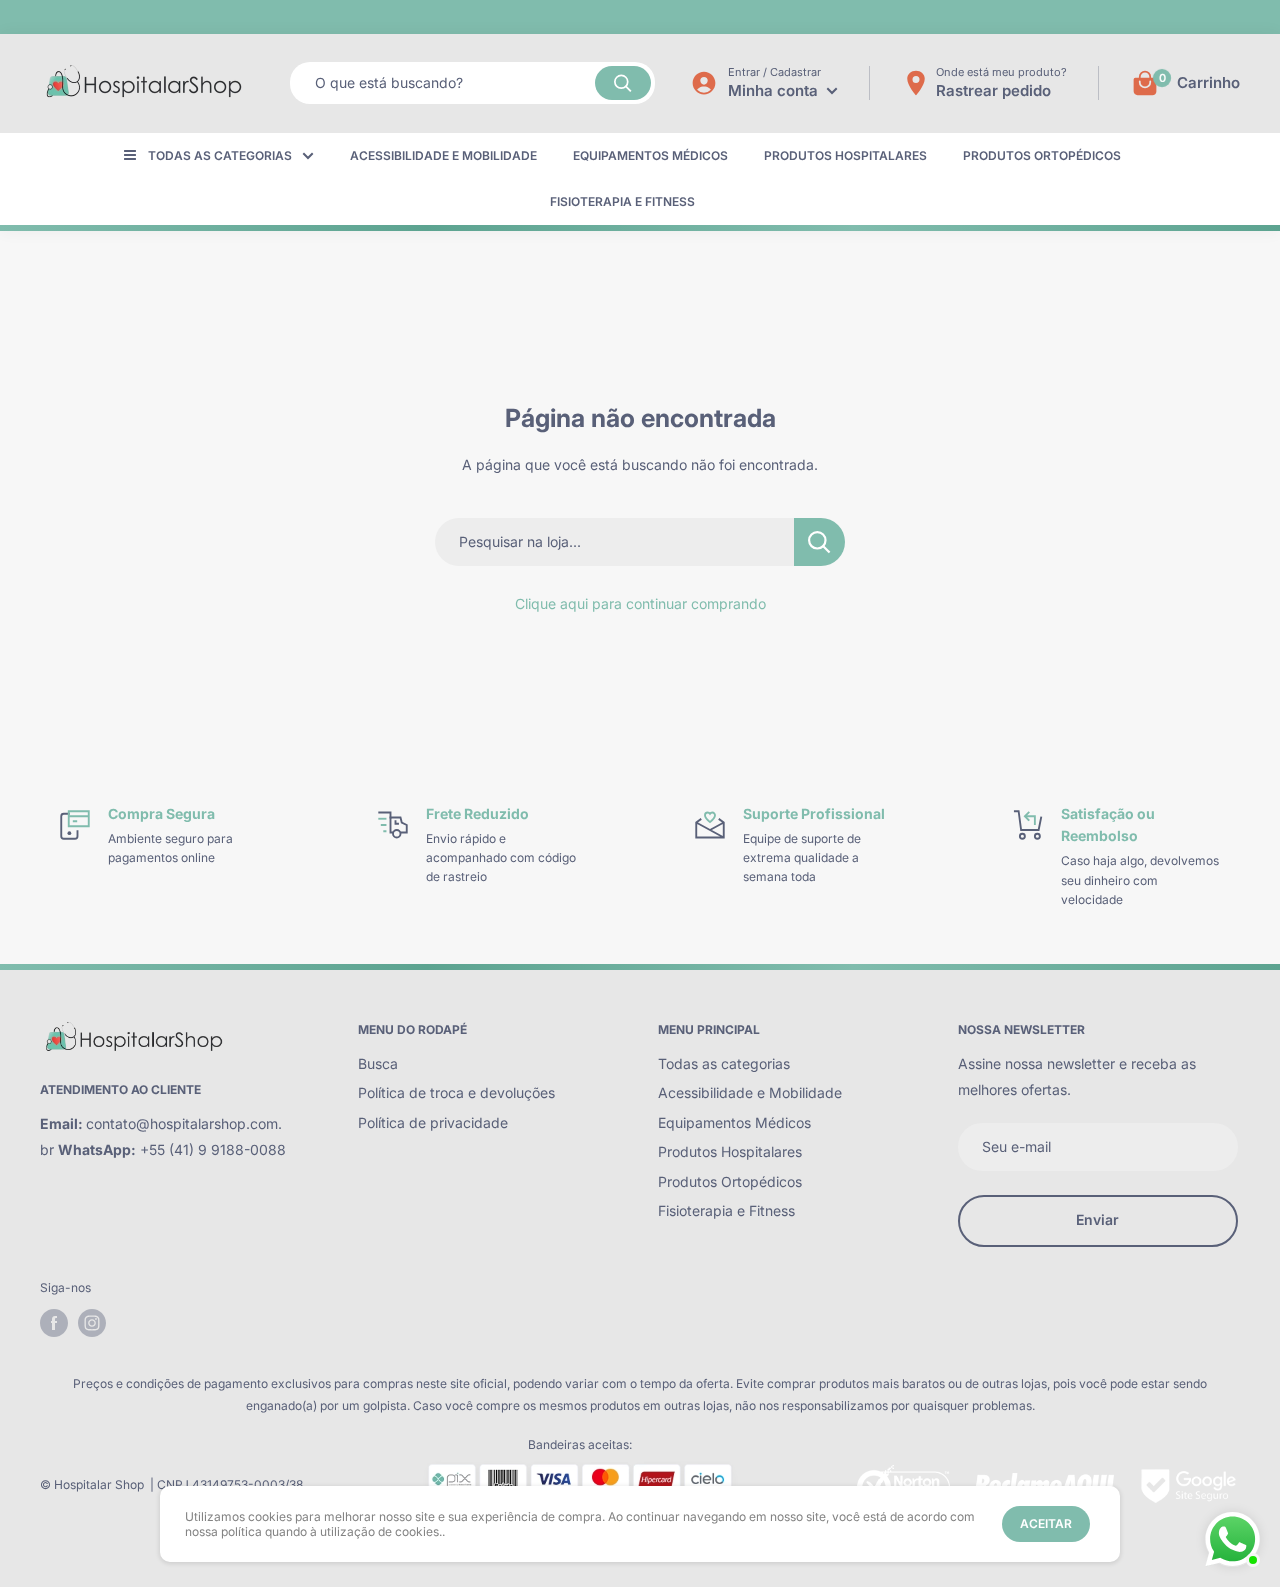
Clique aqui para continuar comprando (640, 603)
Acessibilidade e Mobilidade (443, 155)
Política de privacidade (433, 1122)
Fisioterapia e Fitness (622, 201)
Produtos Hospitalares (845, 155)
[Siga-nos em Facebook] (54, 1323)
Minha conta (775, 90)
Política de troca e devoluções (456, 1092)
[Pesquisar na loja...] (819, 542)
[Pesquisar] (623, 83)
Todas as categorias (220, 155)
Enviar (1097, 1219)
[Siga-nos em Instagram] (92, 1323)
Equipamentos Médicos (650, 155)
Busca (378, 1063)
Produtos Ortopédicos (1042, 155)
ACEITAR (1046, 1523)
